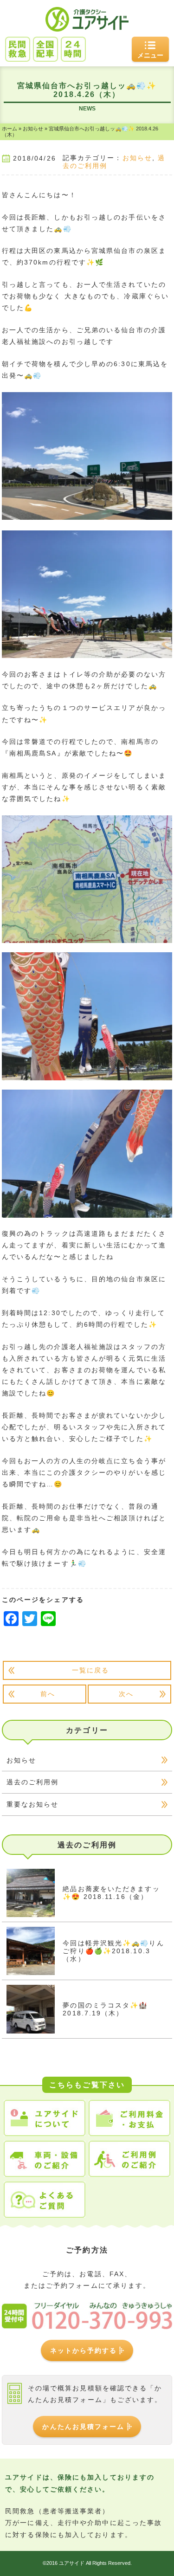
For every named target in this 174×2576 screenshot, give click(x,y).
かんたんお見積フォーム (83, 2427)
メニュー (150, 55)
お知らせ (33, 129)
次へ (126, 1694)
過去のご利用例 (33, 1782)
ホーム (10, 129)
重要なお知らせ (33, 1804)
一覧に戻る (91, 1670)
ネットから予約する (84, 2350)
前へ (48, 1694)
